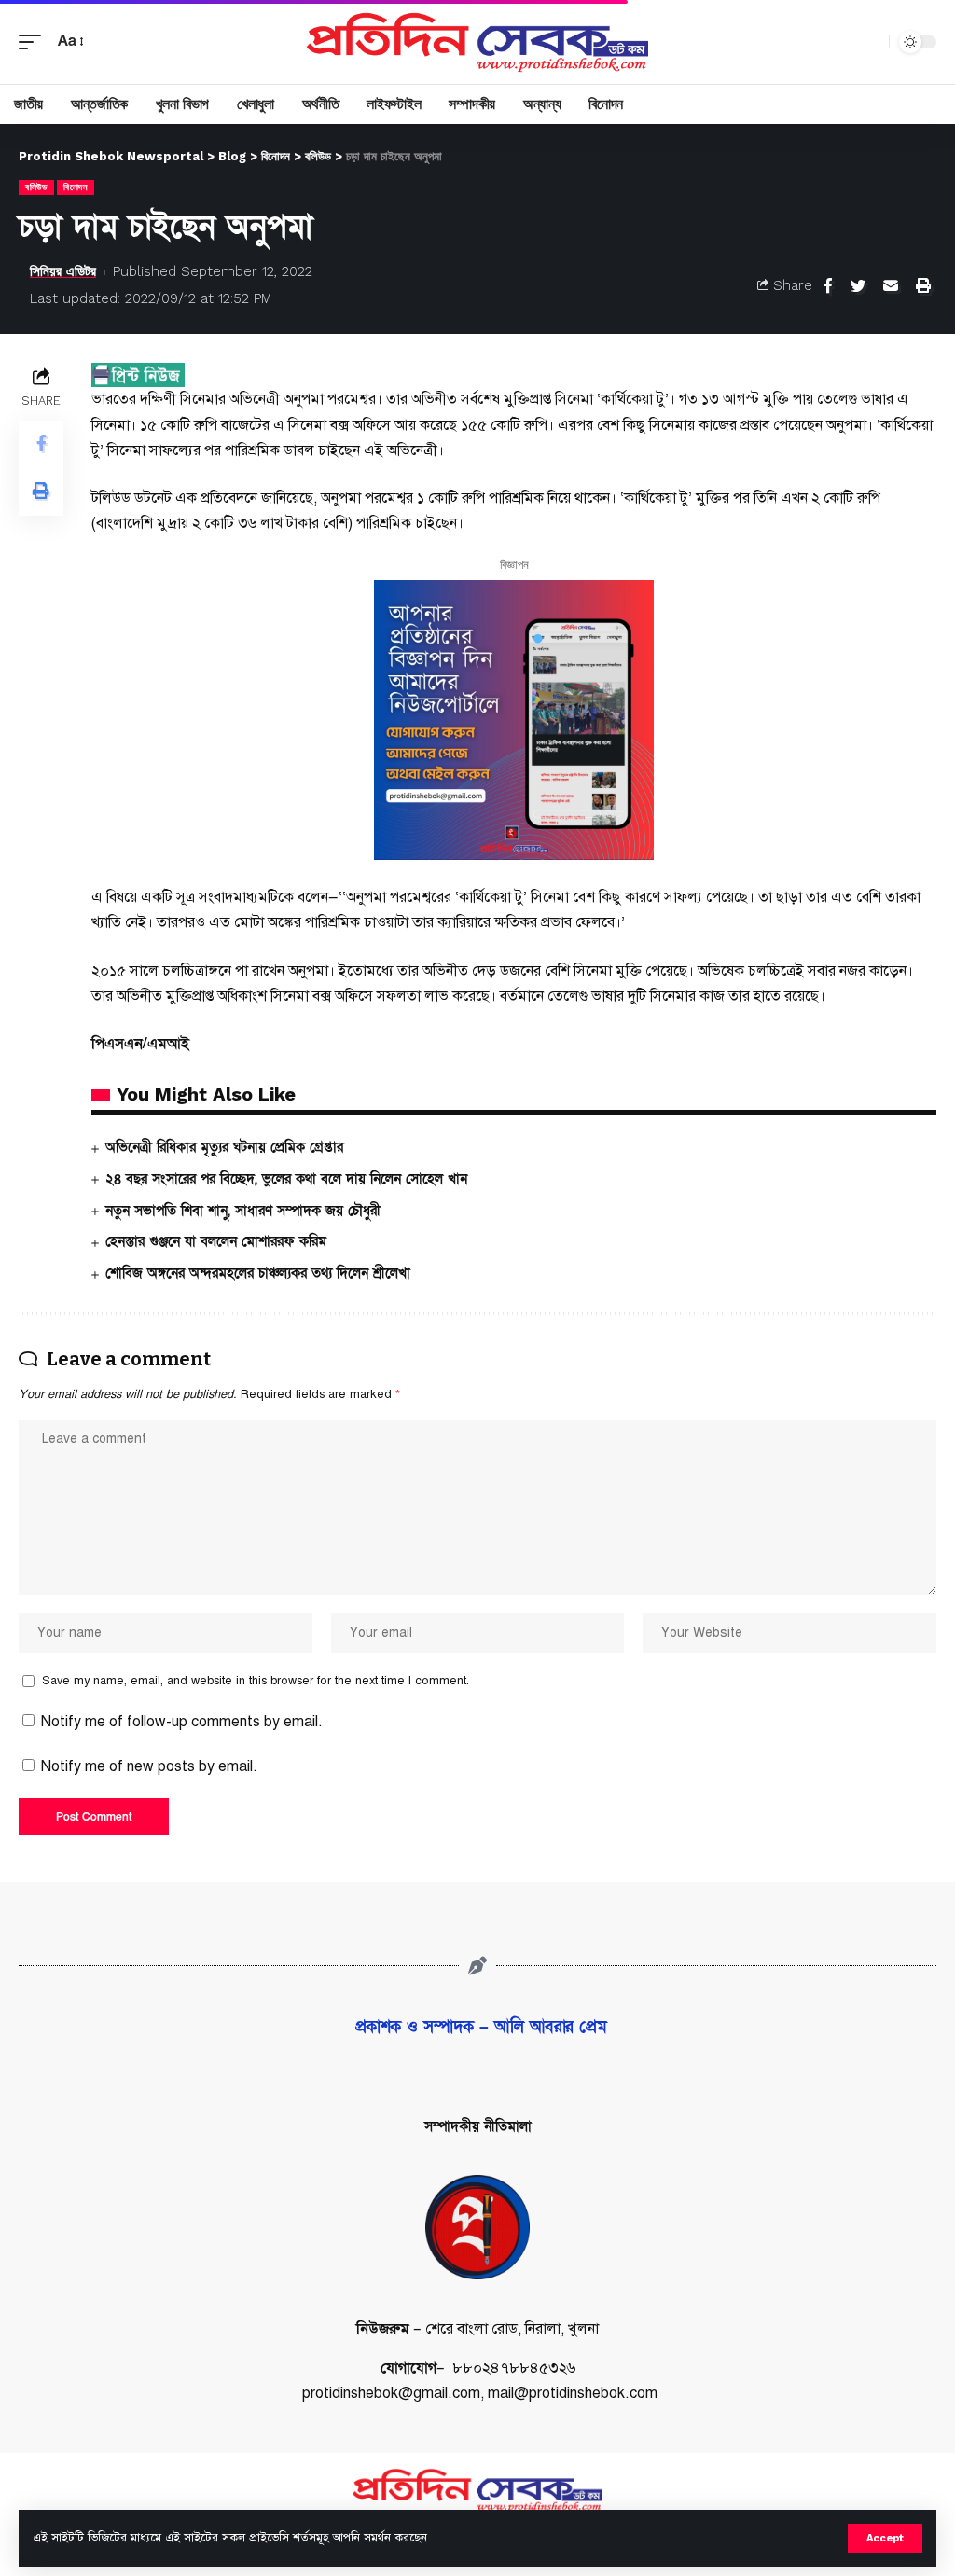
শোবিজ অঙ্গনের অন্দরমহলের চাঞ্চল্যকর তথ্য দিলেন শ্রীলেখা (258, 1273)
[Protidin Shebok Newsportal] (477, 42)
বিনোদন (76, 187)
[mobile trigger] (35, 42)
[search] (870, 42)
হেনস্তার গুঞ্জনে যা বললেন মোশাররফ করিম (216, 1241)
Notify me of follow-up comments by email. (182, 1722)
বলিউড (36, 187)
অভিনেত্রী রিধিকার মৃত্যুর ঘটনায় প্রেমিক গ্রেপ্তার (224, 1147)
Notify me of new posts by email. (149, 1766)
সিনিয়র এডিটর (63, 271)
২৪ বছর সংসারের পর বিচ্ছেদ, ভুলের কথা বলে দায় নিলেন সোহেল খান (286, 1179)
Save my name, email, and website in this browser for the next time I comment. (256, 1681)
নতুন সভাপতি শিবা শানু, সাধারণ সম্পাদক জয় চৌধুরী (243, 1211)
